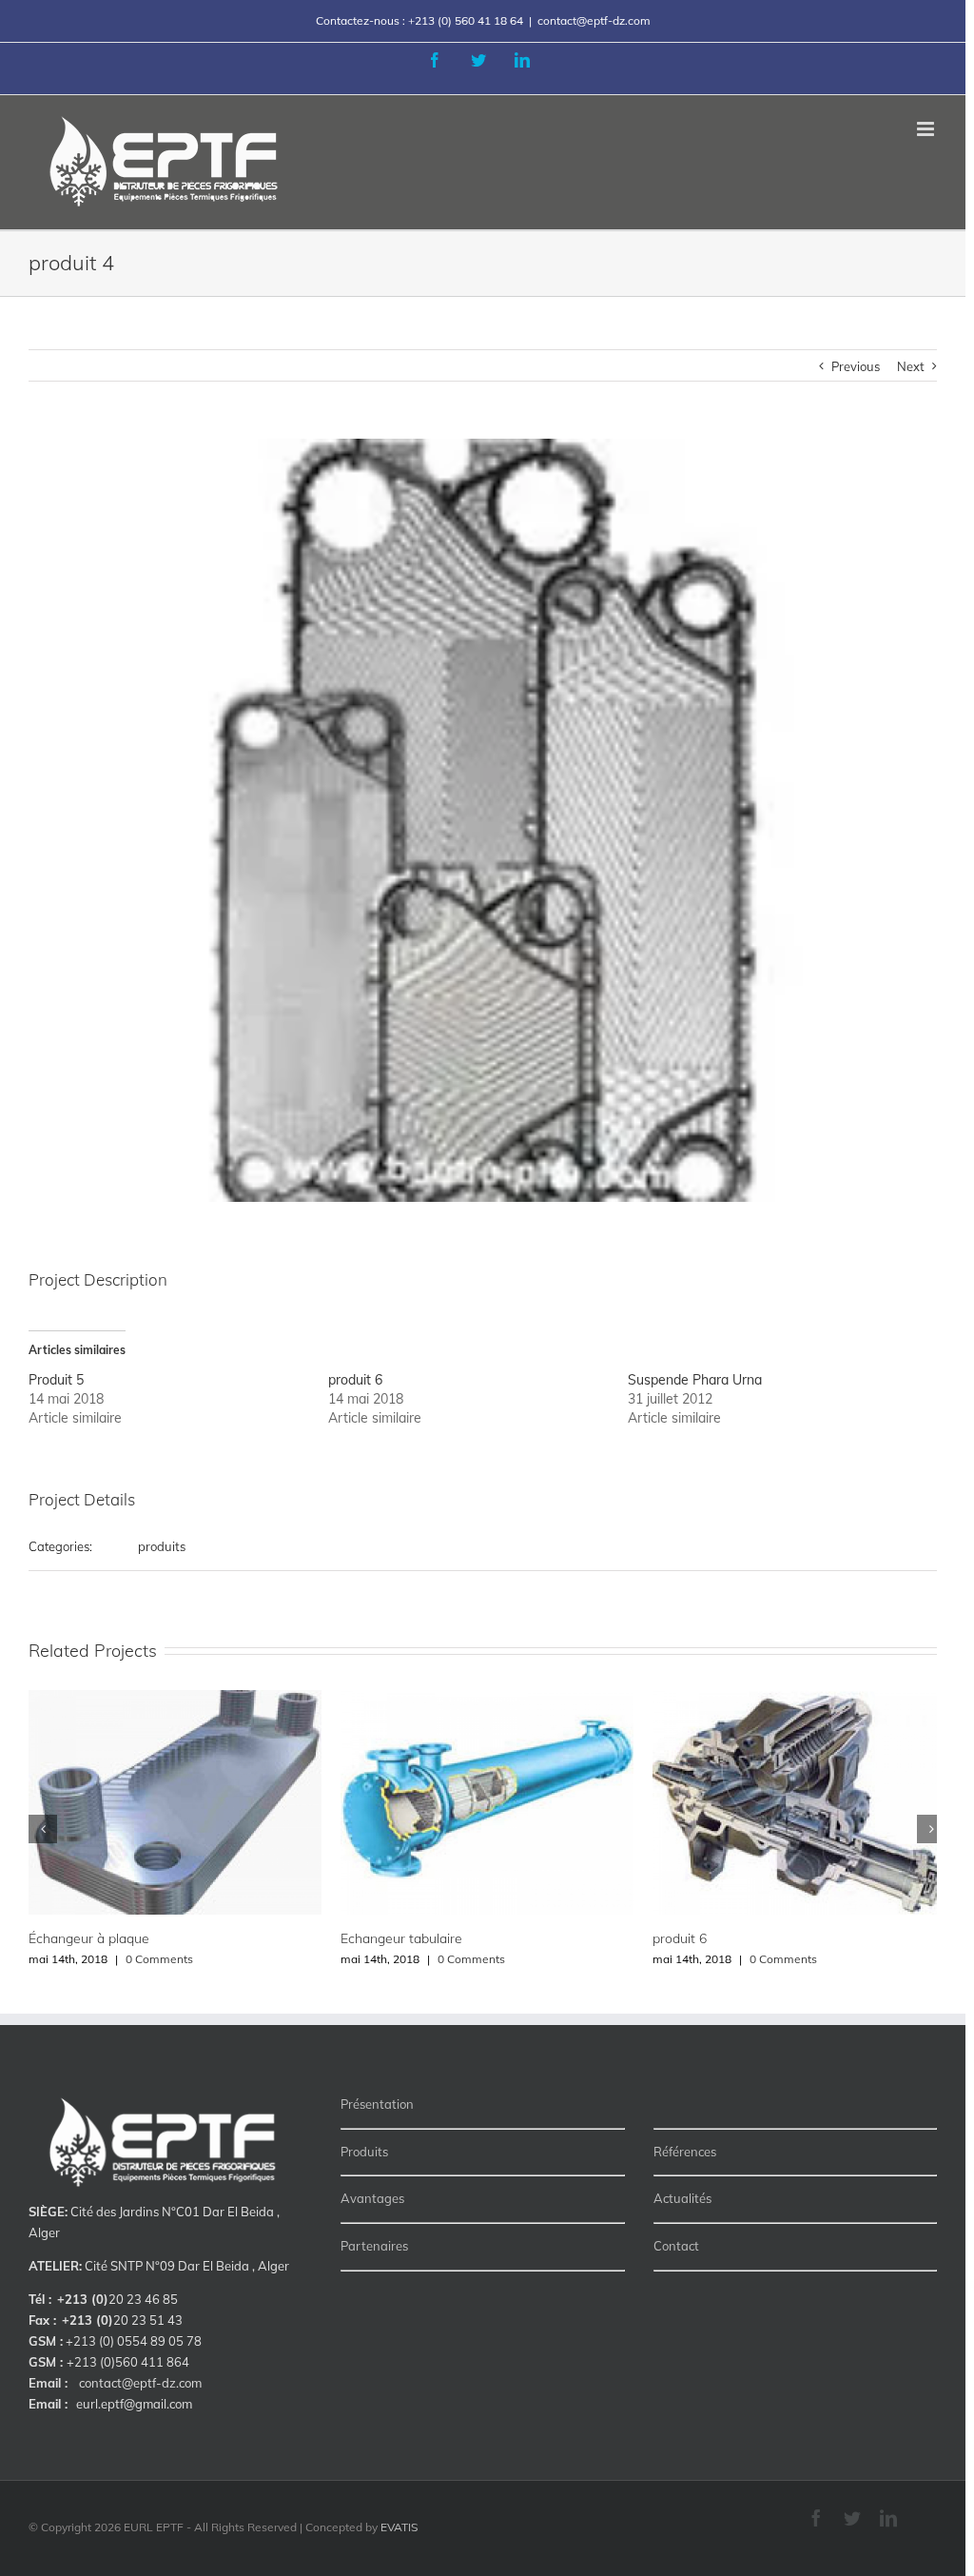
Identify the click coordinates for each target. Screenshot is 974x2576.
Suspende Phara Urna (695, 1380)
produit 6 (355, 1380)
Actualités (682, 2198)
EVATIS (399, 2527)
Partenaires (374, 2246)
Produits (364, 2152)
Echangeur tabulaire (401, 1938)
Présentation (377, 2104)
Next (911, 366)
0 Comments (159, 1959)
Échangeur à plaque (89, 1938)
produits (162, 1546)
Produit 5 (56, 1380)
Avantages (372, 2198)
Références (685, 2152)
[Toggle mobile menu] (927, 129)
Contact (676, 2246)
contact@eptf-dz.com (594, 20)
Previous (856, 366)
